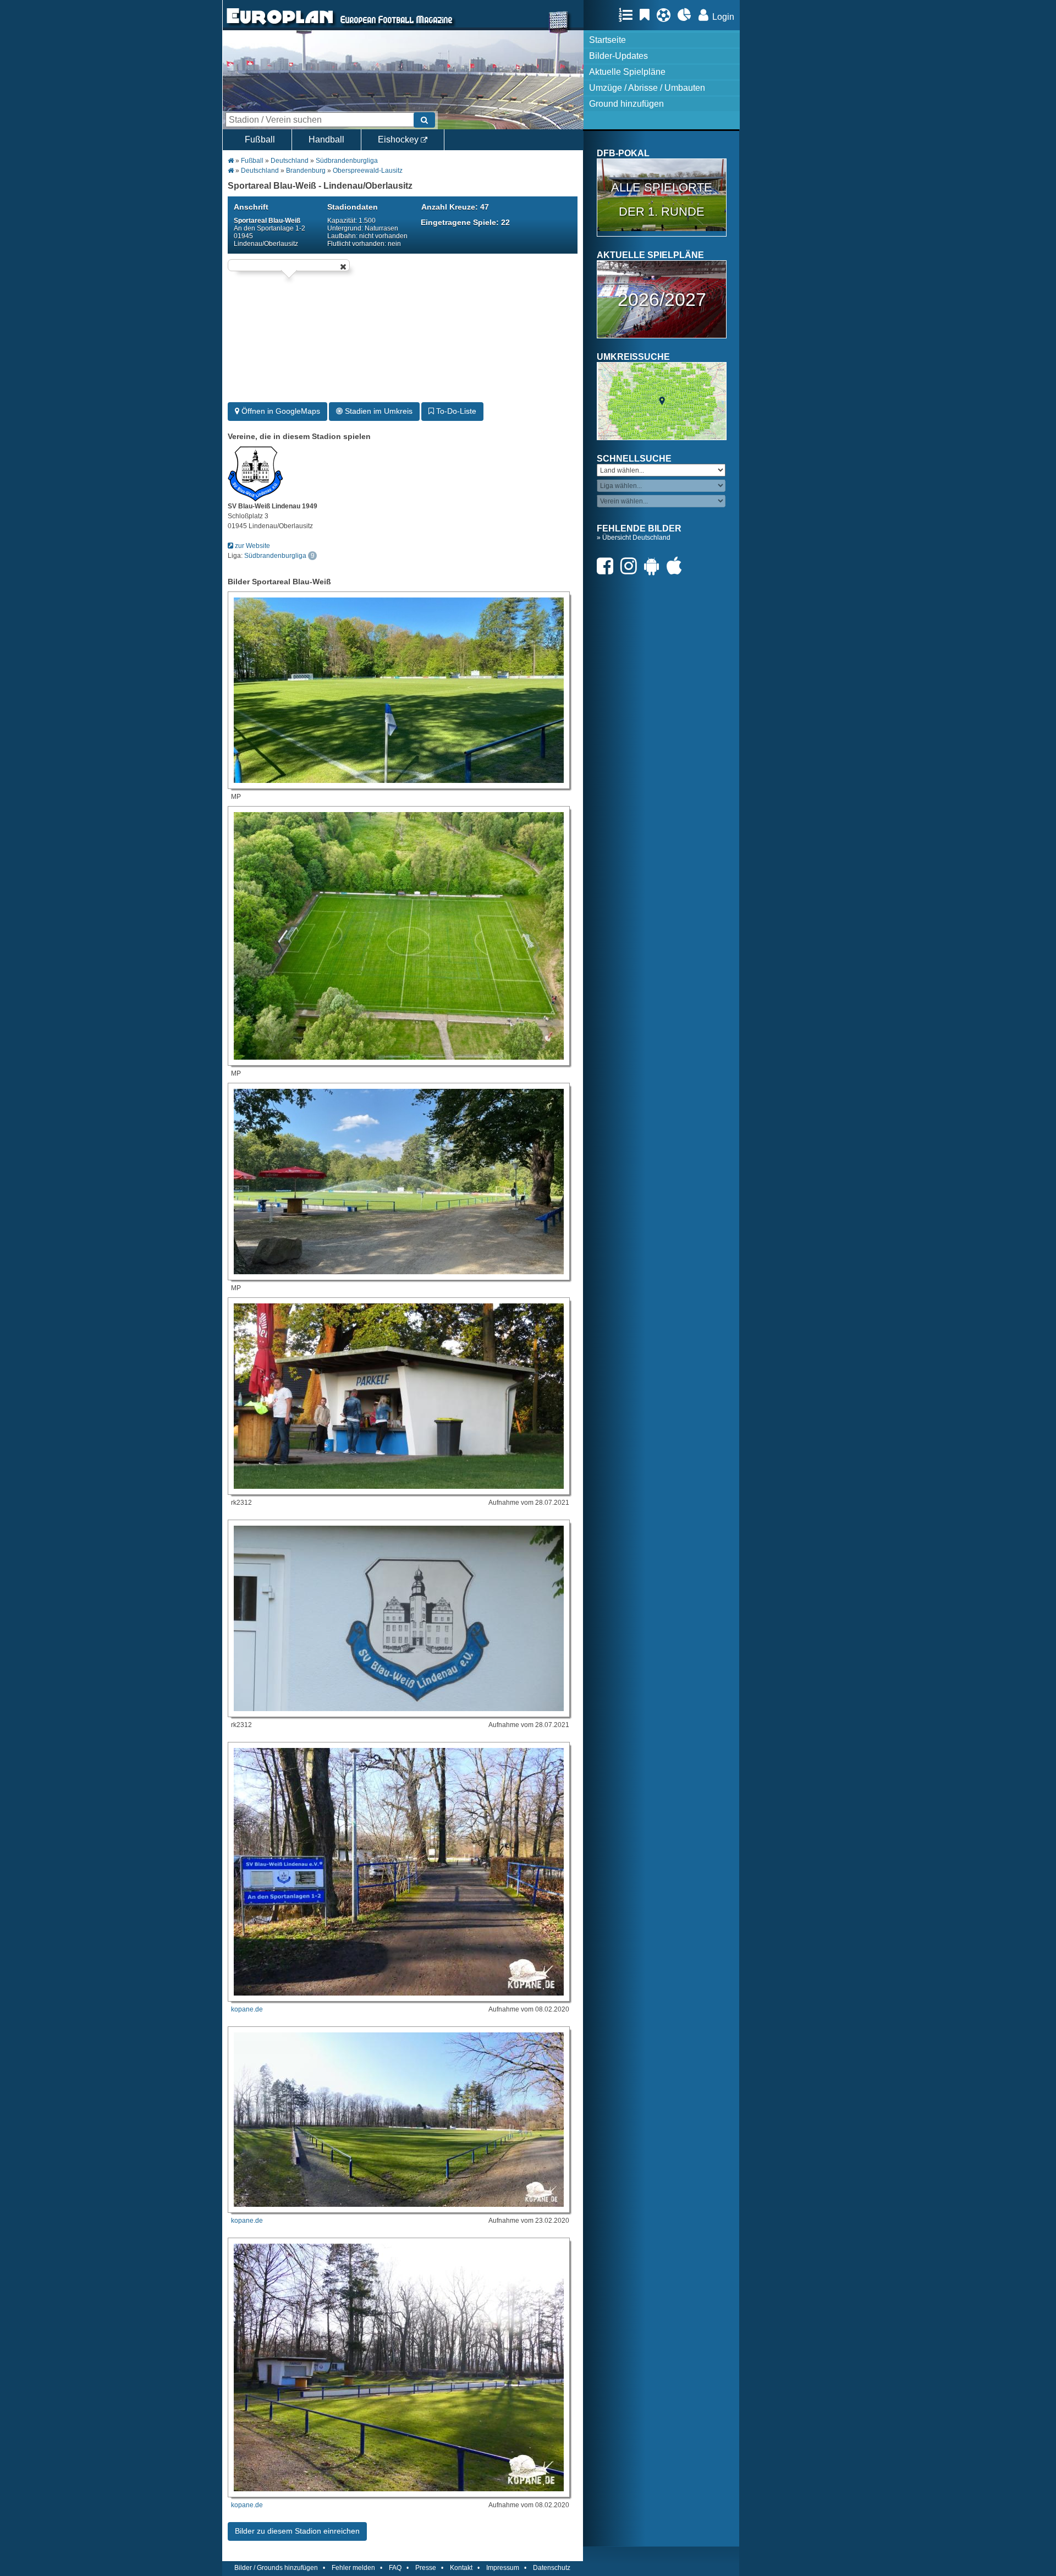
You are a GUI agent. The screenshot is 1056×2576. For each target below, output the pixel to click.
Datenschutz (552, 2568)
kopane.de (247, 2009)
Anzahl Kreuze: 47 (455, 207)
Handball (326, 139)
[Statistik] (687, 15)
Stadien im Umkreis (378, 411)
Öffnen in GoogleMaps (280, 411)
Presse (426, 2568)
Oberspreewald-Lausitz (368, 171)
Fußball (260, 139)
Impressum (503, 2568)
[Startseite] (280, 25)
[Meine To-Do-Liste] (647, 15)
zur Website (252, 546)
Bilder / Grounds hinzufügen (276, 2568)
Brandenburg (306, 171)
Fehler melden (353, 2568)
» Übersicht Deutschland (634, 538)
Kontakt (461, 2568)
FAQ (395, 2568)
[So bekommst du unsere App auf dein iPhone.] (677, 566)
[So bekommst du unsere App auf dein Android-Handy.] (654, 566)
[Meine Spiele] (666, 15)
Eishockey (399, 139)
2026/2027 (662, 299)
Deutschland (290, 161)
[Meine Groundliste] (628, 15)
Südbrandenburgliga (347, 161)
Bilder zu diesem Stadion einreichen (297, 2531)
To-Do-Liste (455, 411)
